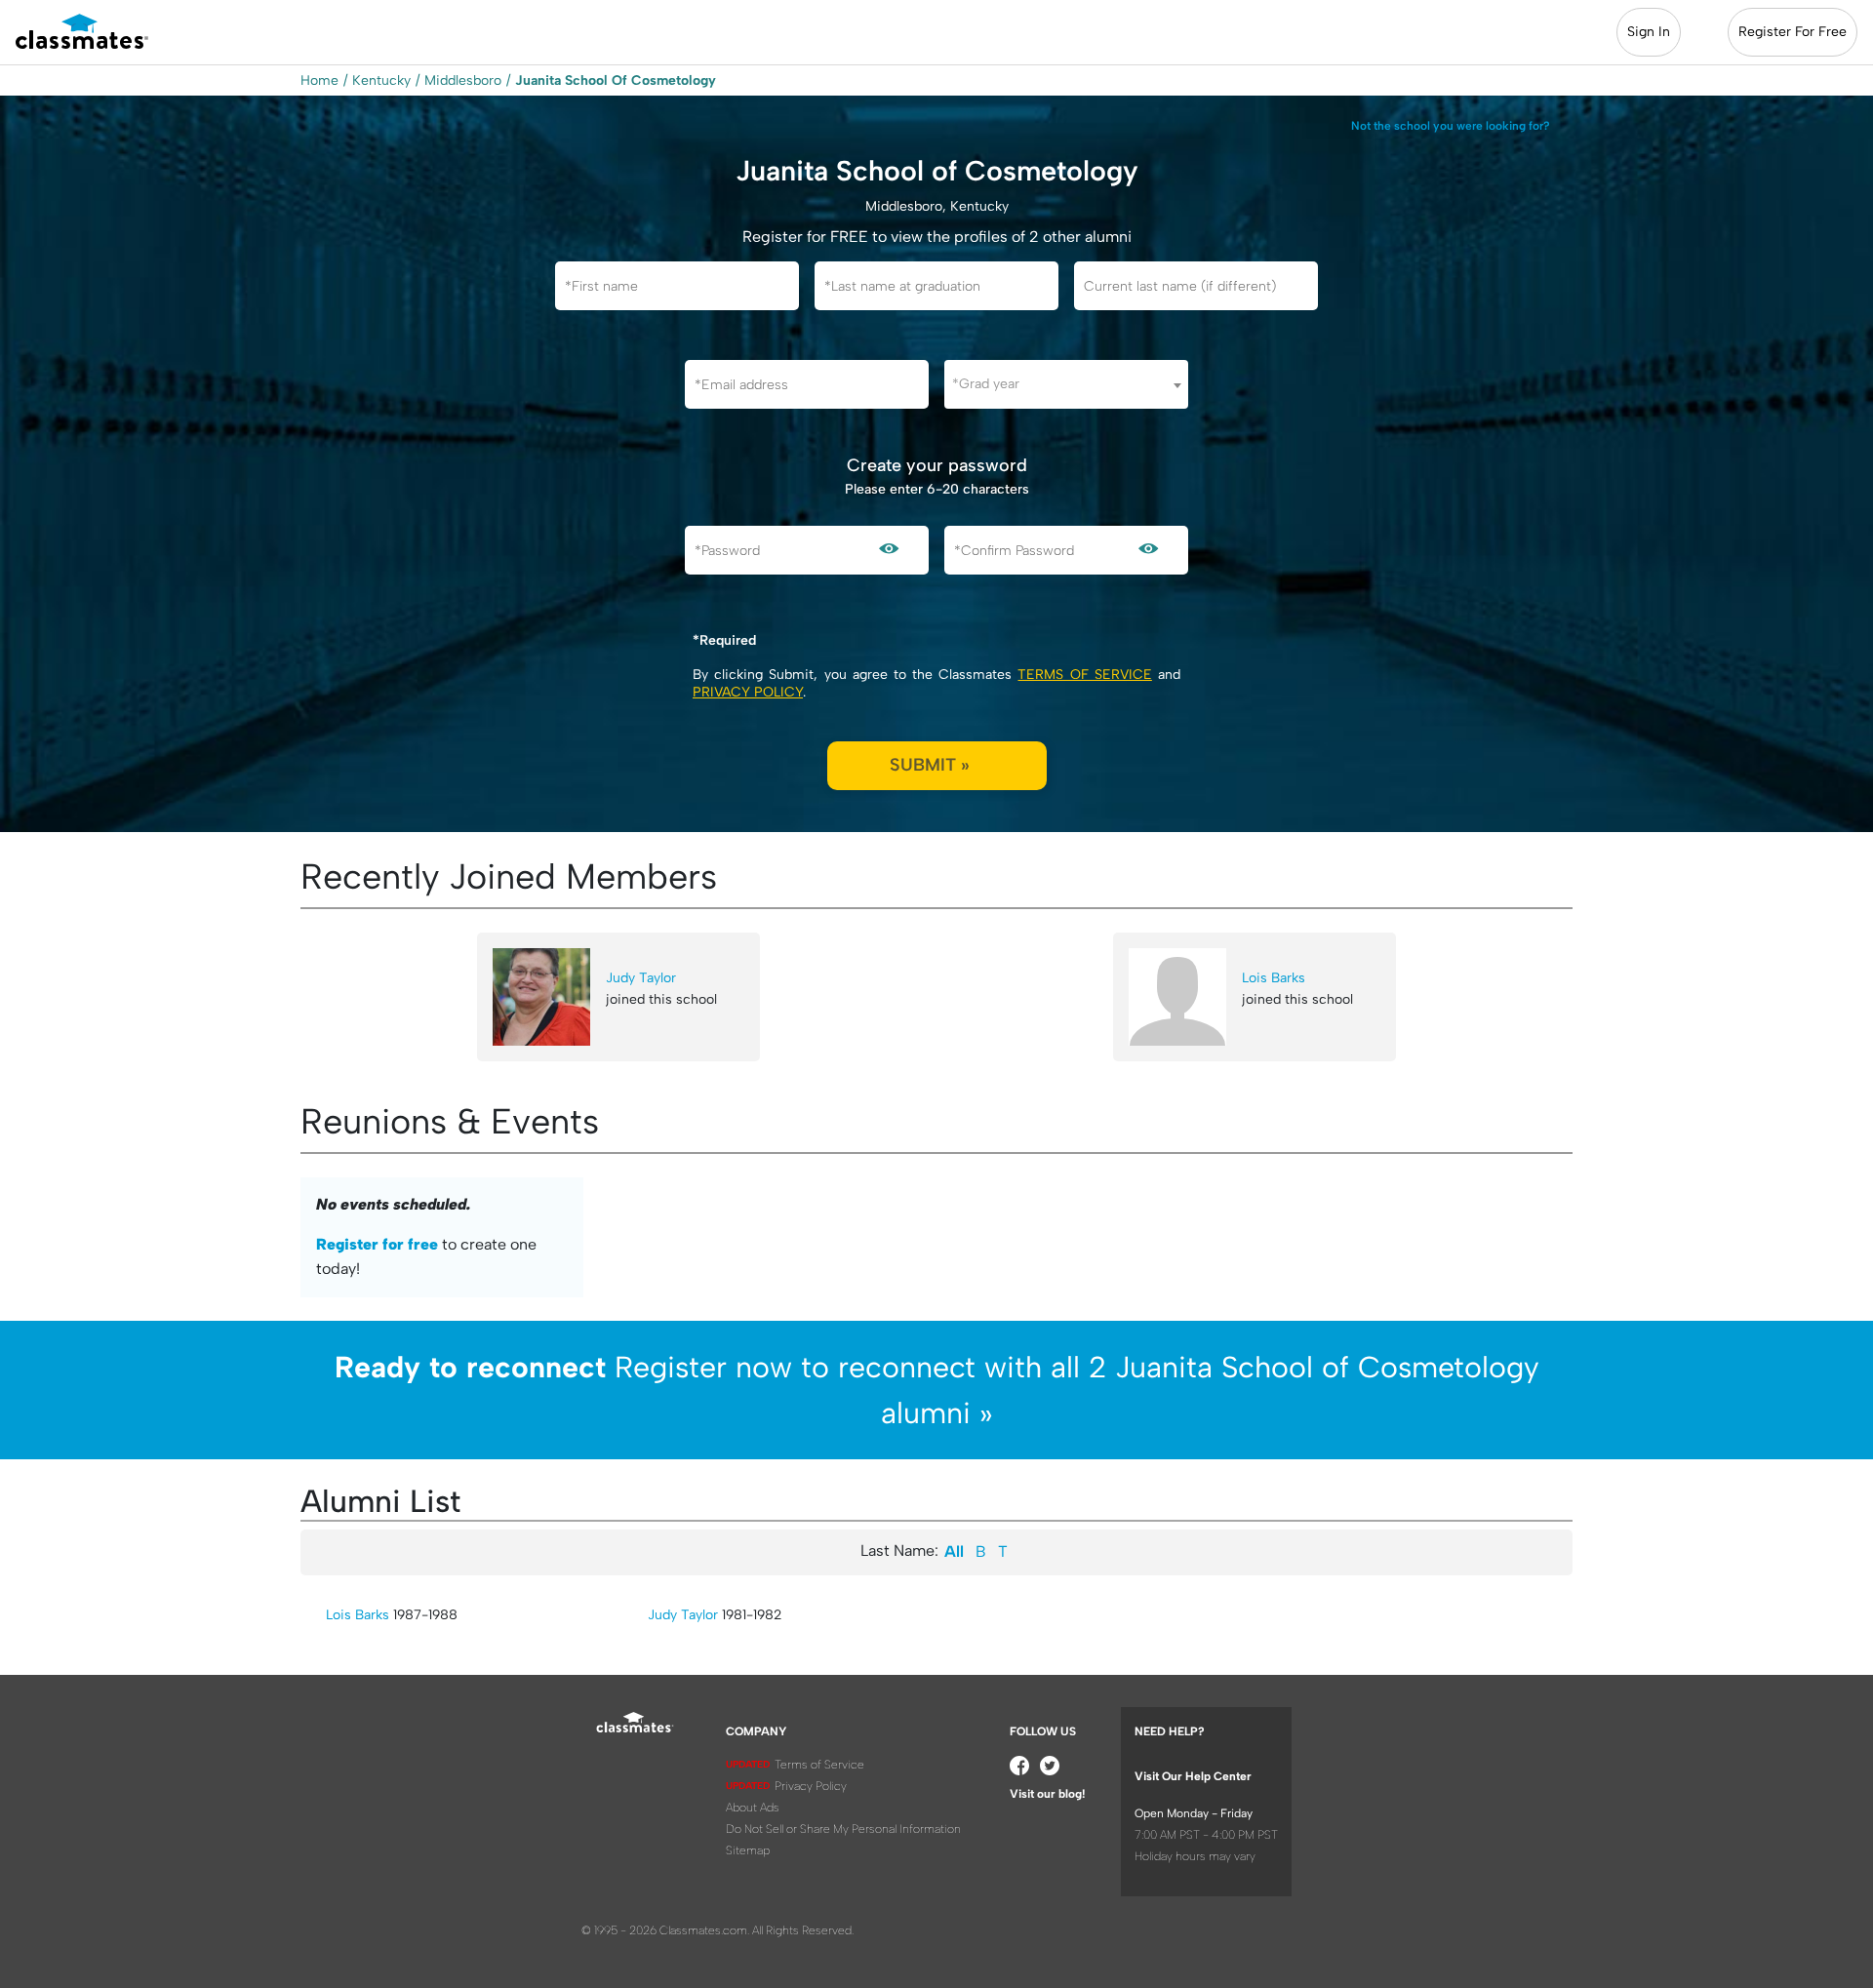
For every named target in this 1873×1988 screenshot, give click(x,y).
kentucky (381, 80)
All (954, 1551)
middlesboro (463, 80)
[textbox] (1066, 384)
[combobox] (1066, 384)
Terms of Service (1084, 675)
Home (319, 80)
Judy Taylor (641, 978)
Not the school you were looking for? (1451, 126)
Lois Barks (1274, 978)
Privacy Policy (748, 692)
